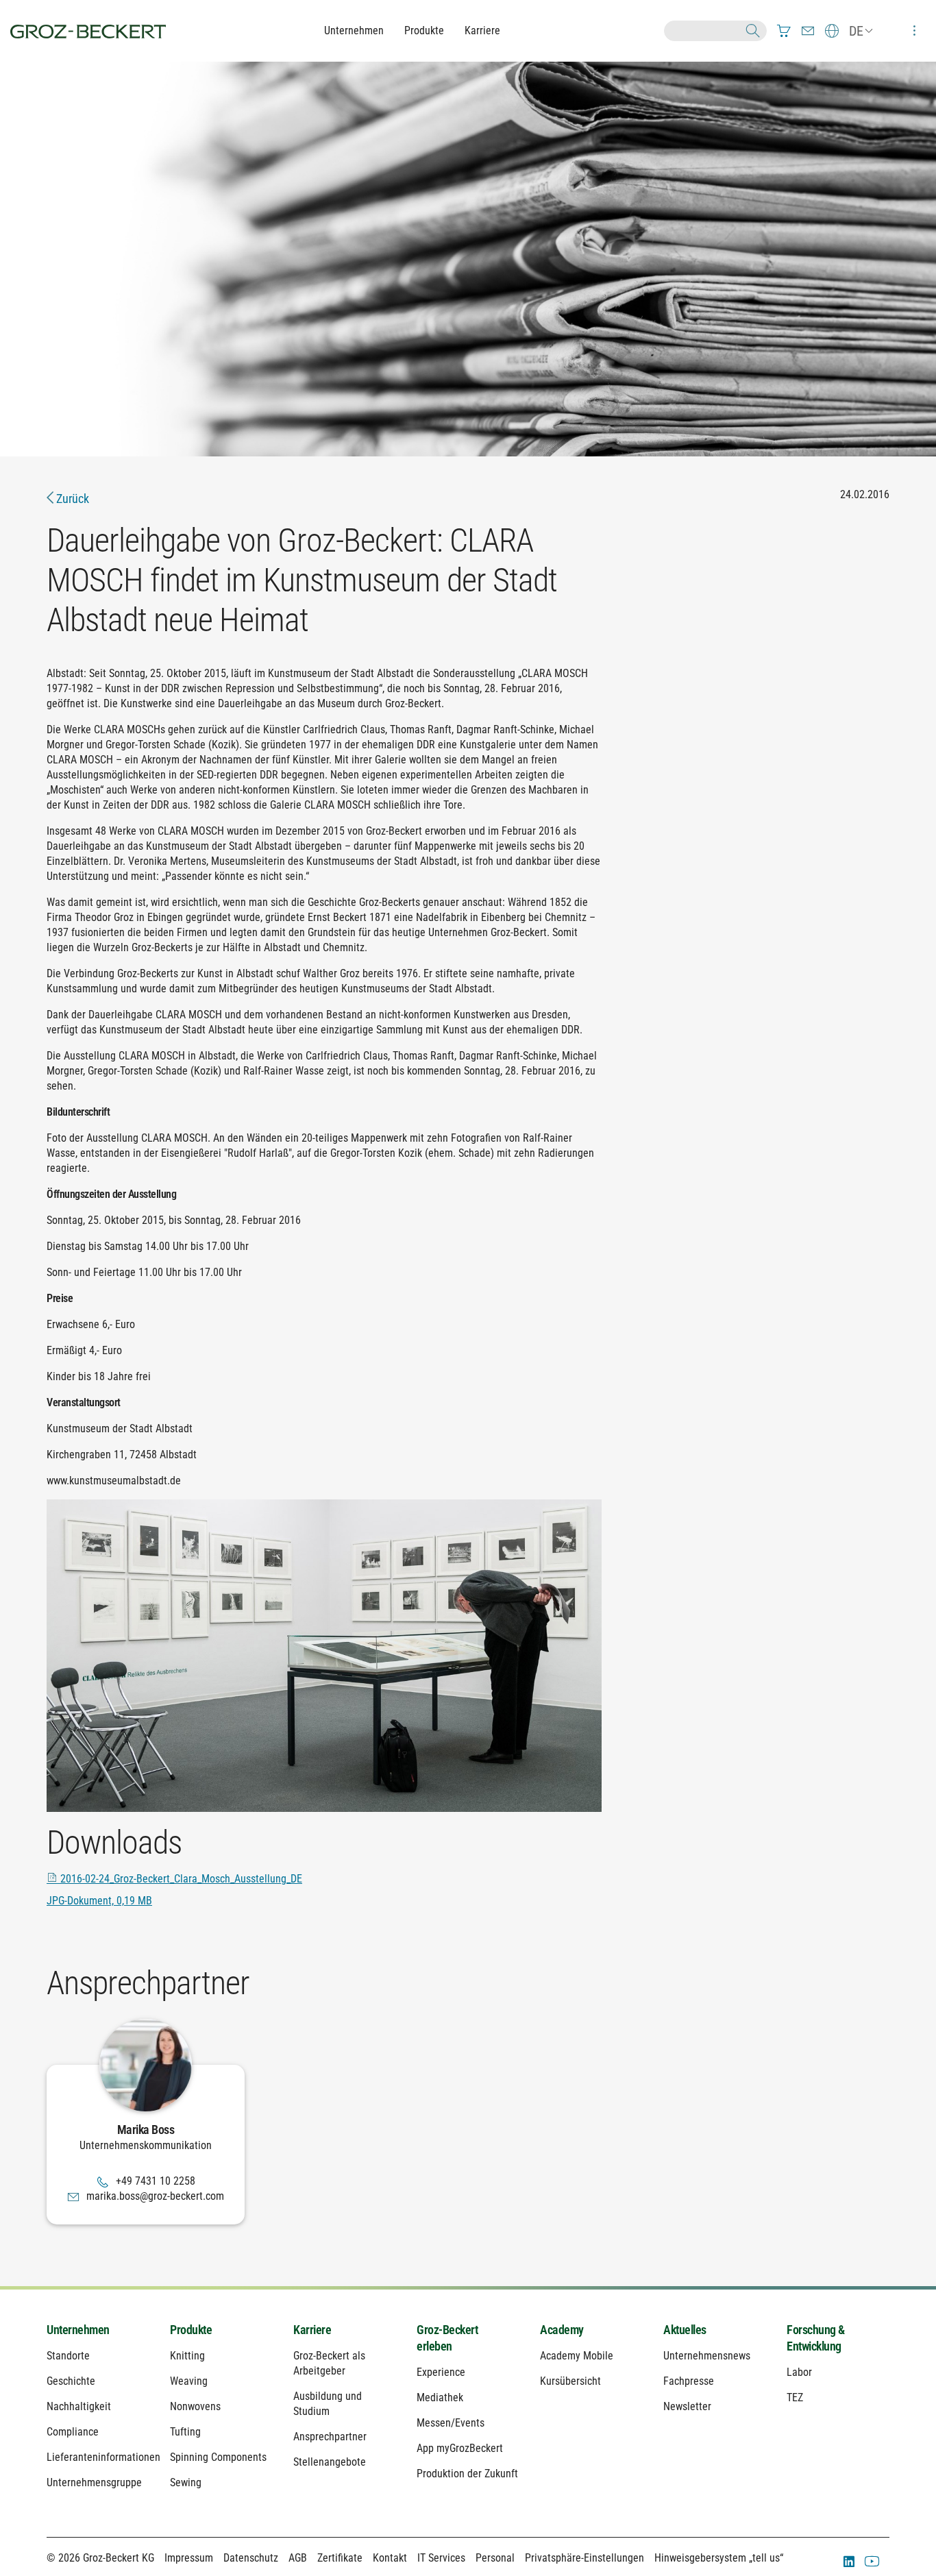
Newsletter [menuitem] (687, 2406)
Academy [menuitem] (562, 2330)
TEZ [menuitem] (795, 2397)
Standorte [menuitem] (68, 2356)
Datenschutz (251, 2558)
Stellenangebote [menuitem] (330, 2462)
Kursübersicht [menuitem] (570, 2381)
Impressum (189, 2558)
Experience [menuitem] (441, 2372)
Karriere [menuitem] (312, 2330)
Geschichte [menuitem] (71, 2381)
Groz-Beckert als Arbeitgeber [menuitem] (329, 2363)
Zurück (71, 499)
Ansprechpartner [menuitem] (330, 2437)
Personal (495, 2558)
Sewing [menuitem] (186, 2482)
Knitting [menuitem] (187, 2356)
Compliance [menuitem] (73, 2432)
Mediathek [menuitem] (440, 2397)
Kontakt (390, 2558)
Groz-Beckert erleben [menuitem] (447, 2338)
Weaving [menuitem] (189, 2381)
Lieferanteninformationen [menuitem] (98, 2457)
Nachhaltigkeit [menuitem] (79, 2406)
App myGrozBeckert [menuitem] (460, 2448)
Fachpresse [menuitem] (689, 2381)
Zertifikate (340, 2558)
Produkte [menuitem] (191, 2330)
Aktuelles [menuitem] (685, 2330)
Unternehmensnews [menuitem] (707, 2356)
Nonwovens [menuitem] (195, 2406)
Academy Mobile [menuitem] (577, 2356)
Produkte (424, 30)
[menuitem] (784, 31)
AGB (298, 2558)
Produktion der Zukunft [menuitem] (467, 2474)
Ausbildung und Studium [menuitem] (328, 2404)
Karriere (482, 30)
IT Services (441, 2558)
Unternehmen (354, 30)
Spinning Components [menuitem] (218, 2457)
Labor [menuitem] (799, 2372)
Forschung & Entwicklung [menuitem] (816, 2338)
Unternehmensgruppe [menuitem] (94, 2482)
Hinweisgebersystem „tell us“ (719, 2558)
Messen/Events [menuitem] (451, 2423)
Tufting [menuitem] (185, 2432)
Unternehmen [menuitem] (78, 2330)
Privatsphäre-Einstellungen (584, 2558)
